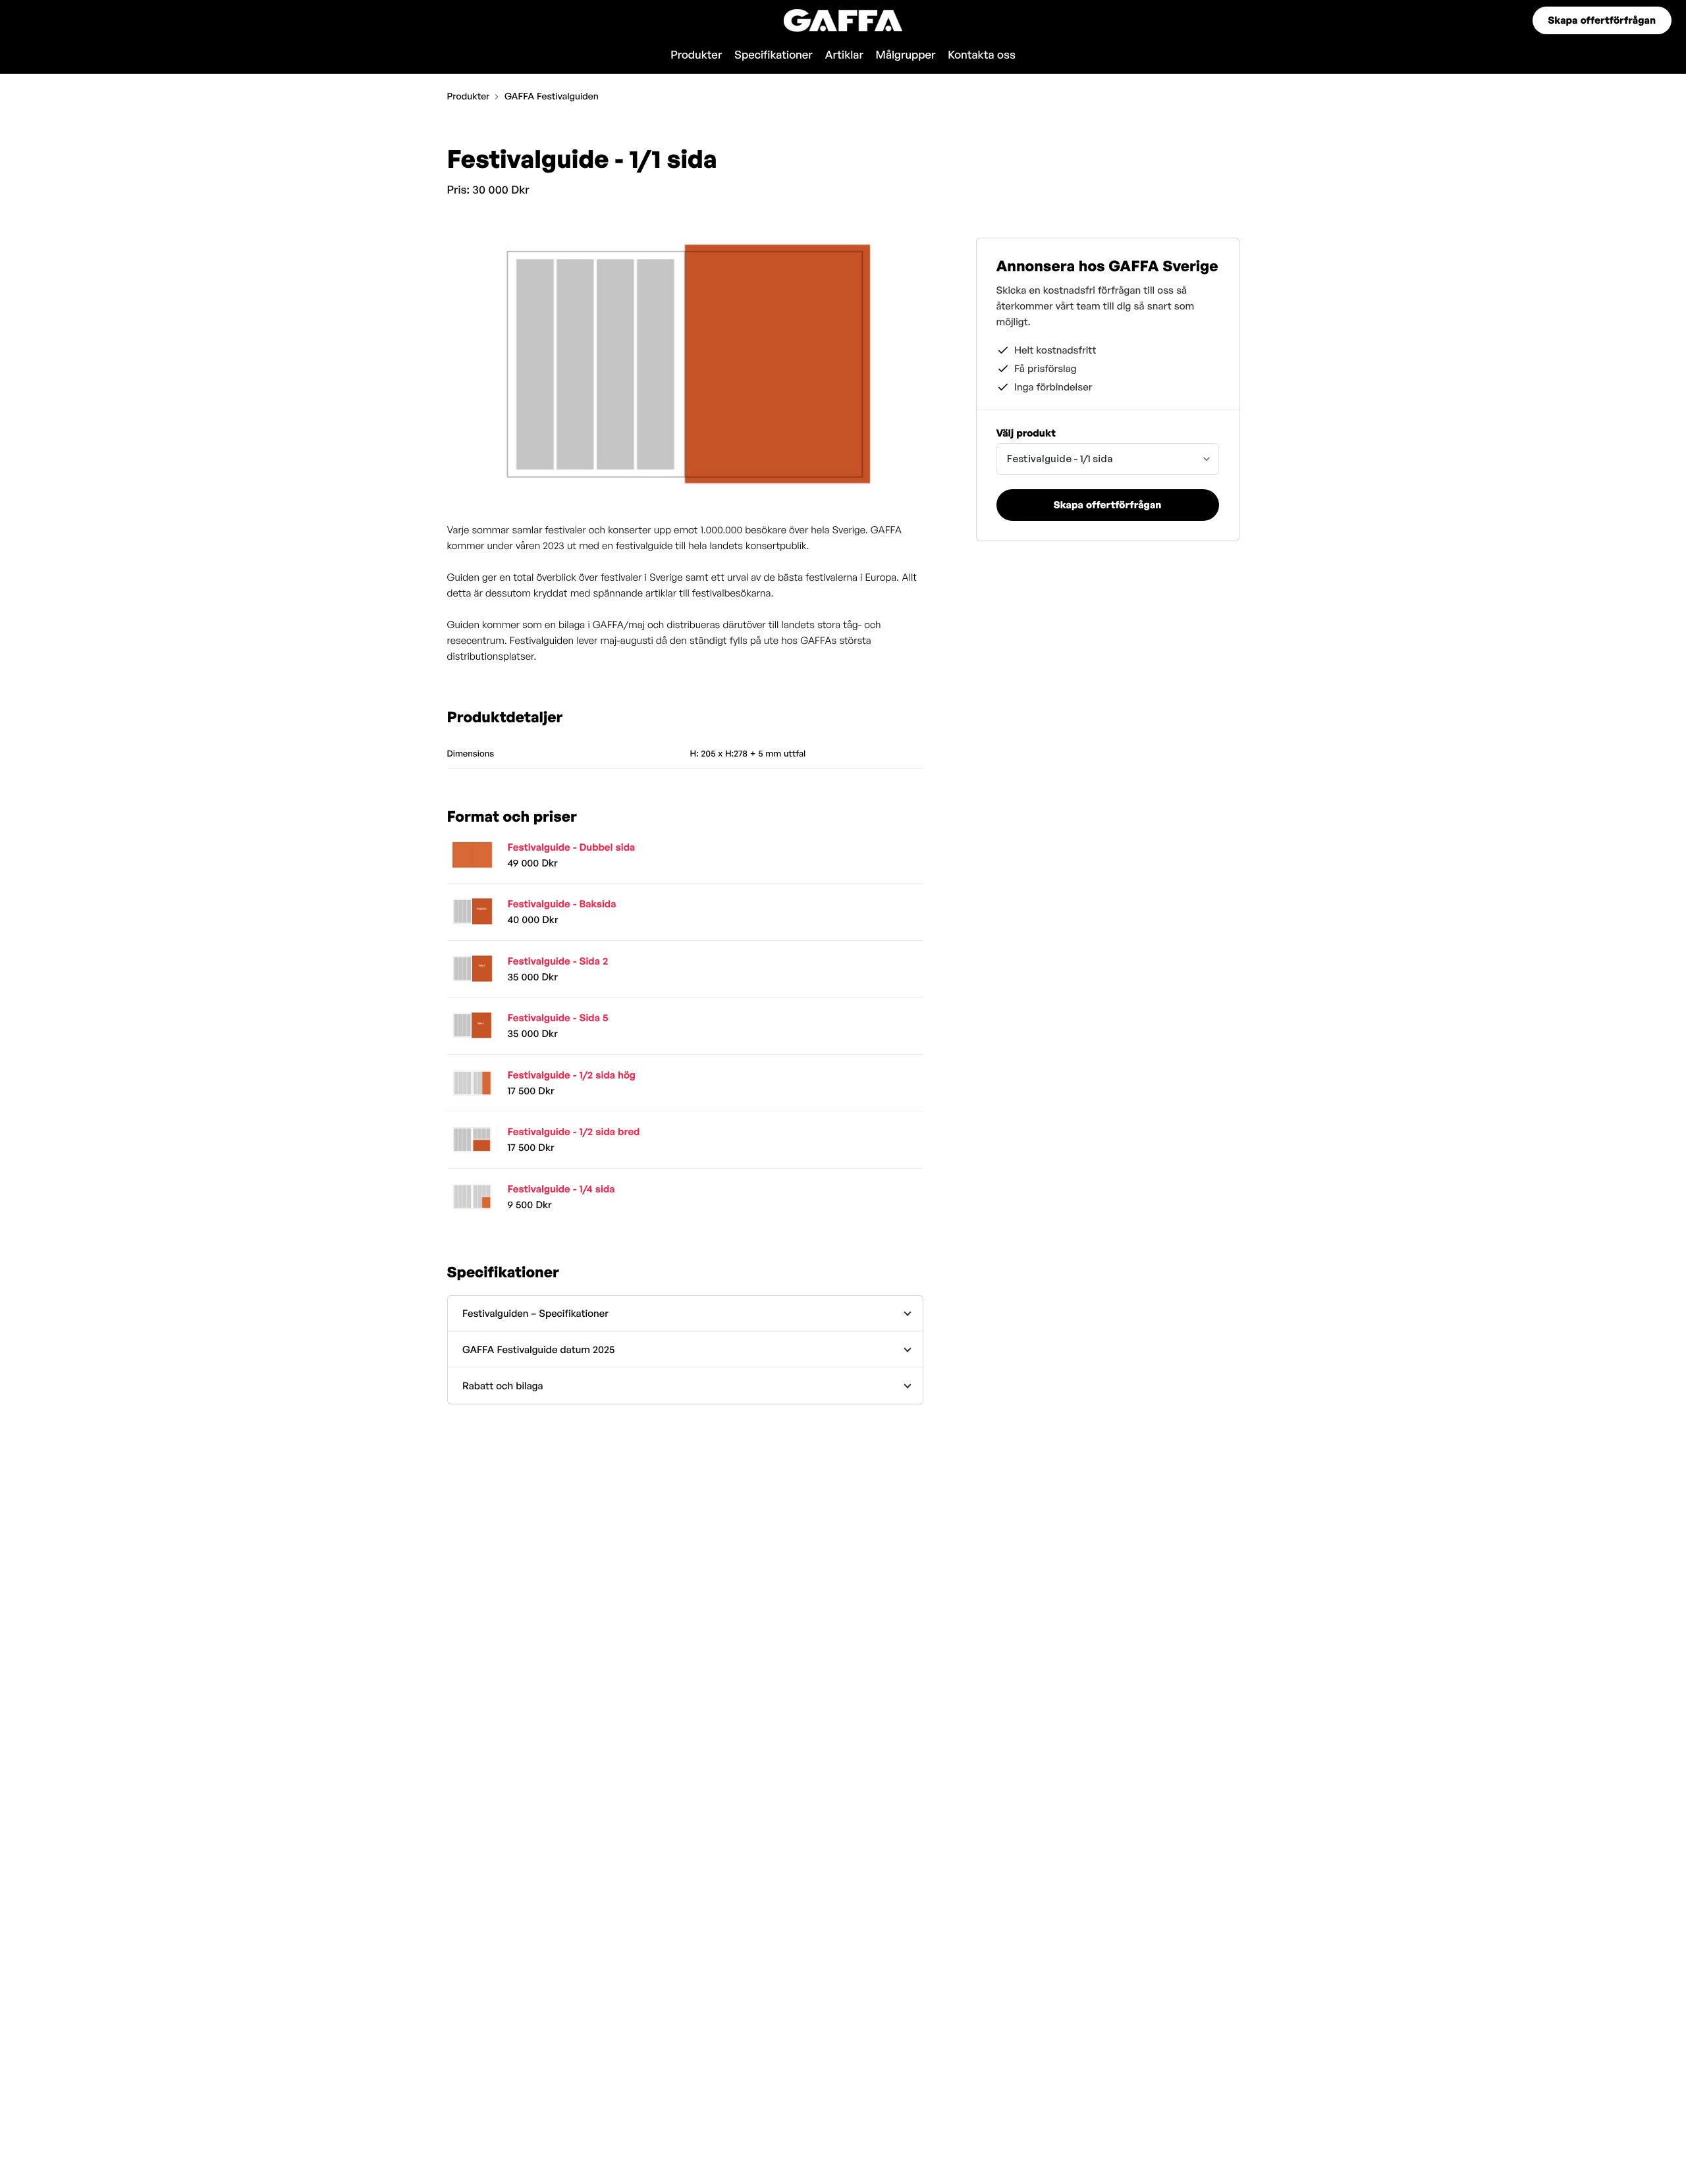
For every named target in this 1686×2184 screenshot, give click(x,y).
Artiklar (844, 55)
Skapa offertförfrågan (1602, 20)
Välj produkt (1026, 433)
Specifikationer (774, 55)
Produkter (696, 55)
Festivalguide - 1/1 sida (1060, 459)
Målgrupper (906, 55)
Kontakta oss (982, 55)
